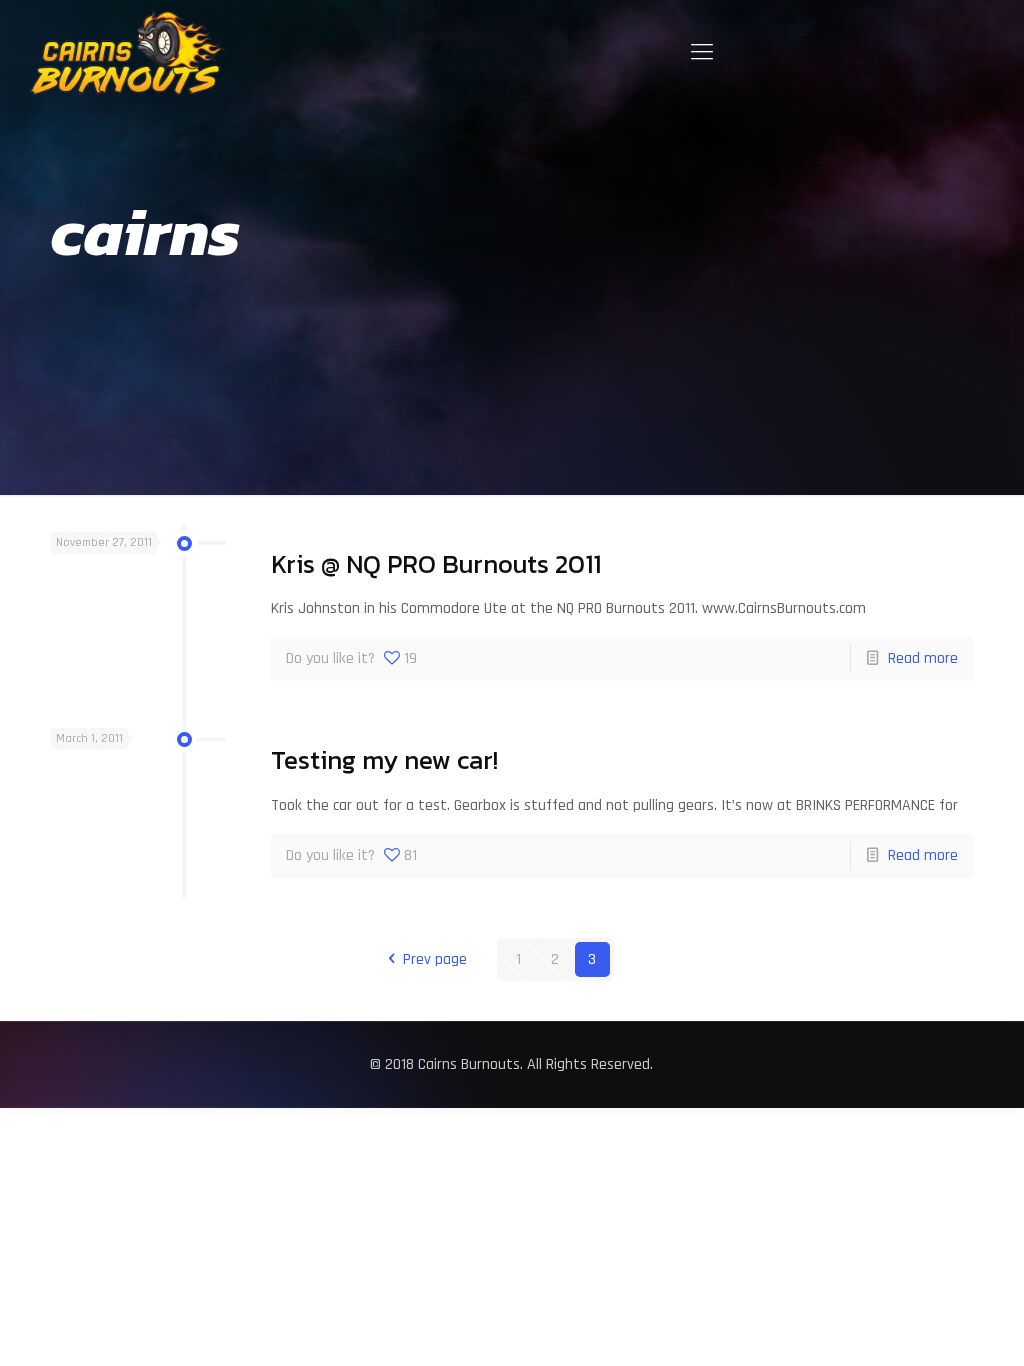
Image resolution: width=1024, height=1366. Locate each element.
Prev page (434, 959)
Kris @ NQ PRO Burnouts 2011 (436, 564)
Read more (923, 658)
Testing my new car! (384, 760)
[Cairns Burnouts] (127, 52)
